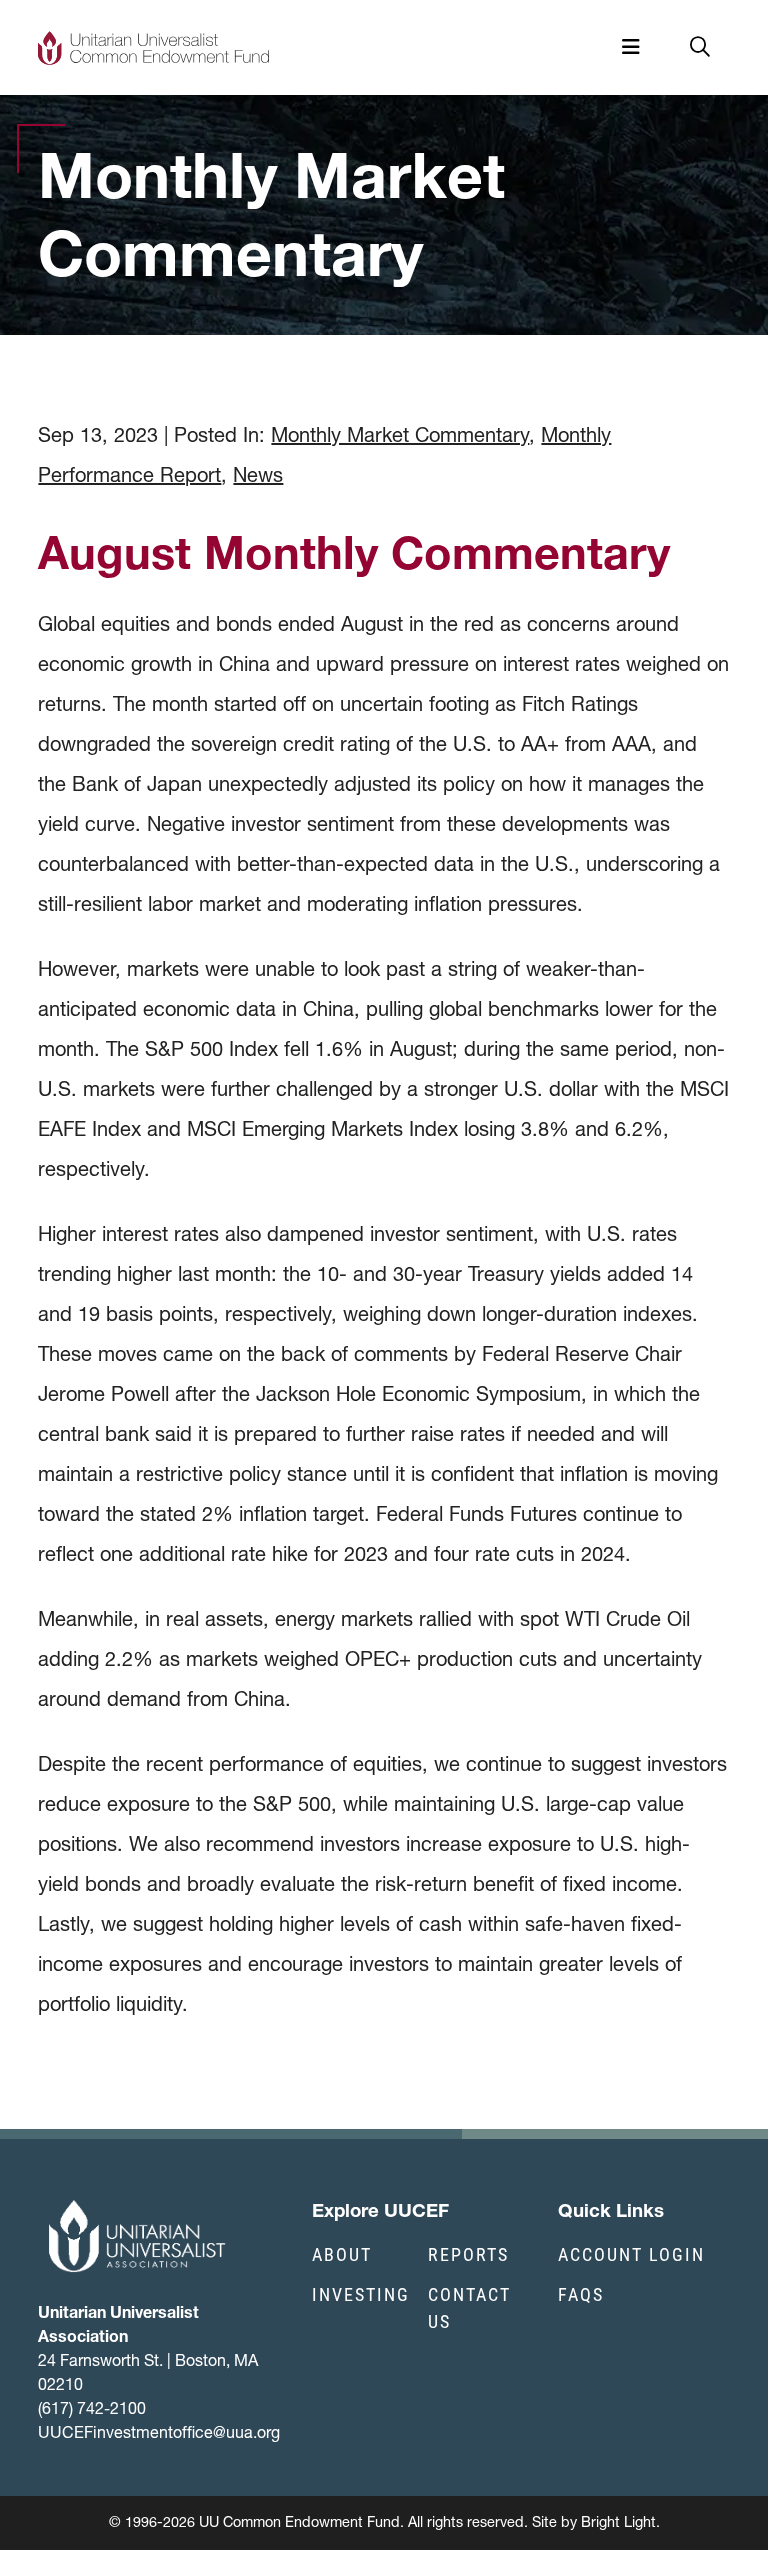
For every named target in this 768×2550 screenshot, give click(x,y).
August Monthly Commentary (354, 552)
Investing (361, 2294)
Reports (468, 2254)
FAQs (581, 2294)
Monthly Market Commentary (400, 435)
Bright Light (618, 2522)
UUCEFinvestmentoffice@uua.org (159, 2432)
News (258, 475)
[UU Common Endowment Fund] (153, 48)
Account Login (631, 2254)
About (342, 2254)
